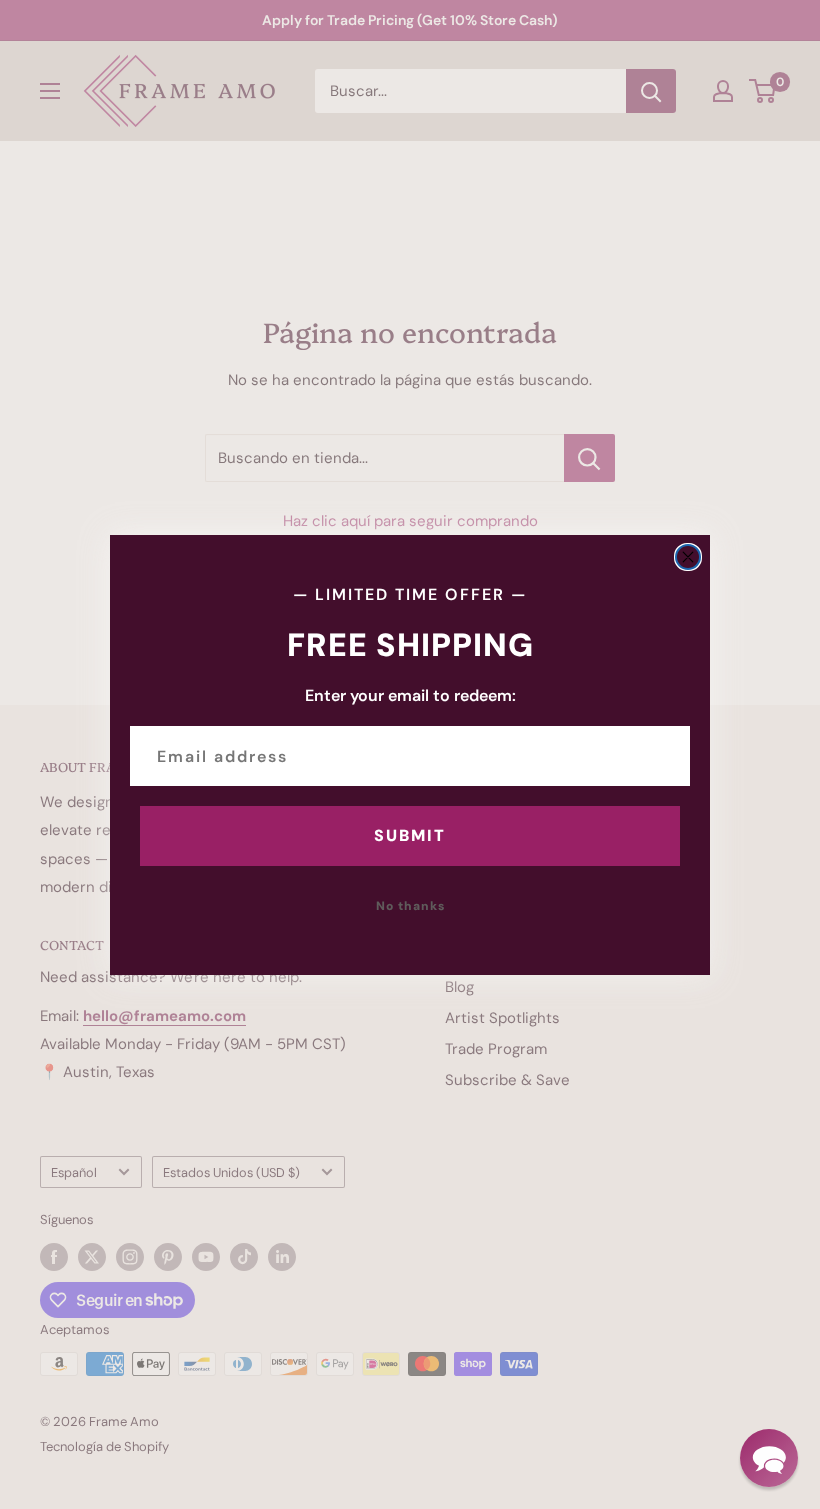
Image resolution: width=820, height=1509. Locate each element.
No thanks (410, 906)
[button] (769, 1458)
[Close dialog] (688, 557)
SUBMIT (410, 835)
